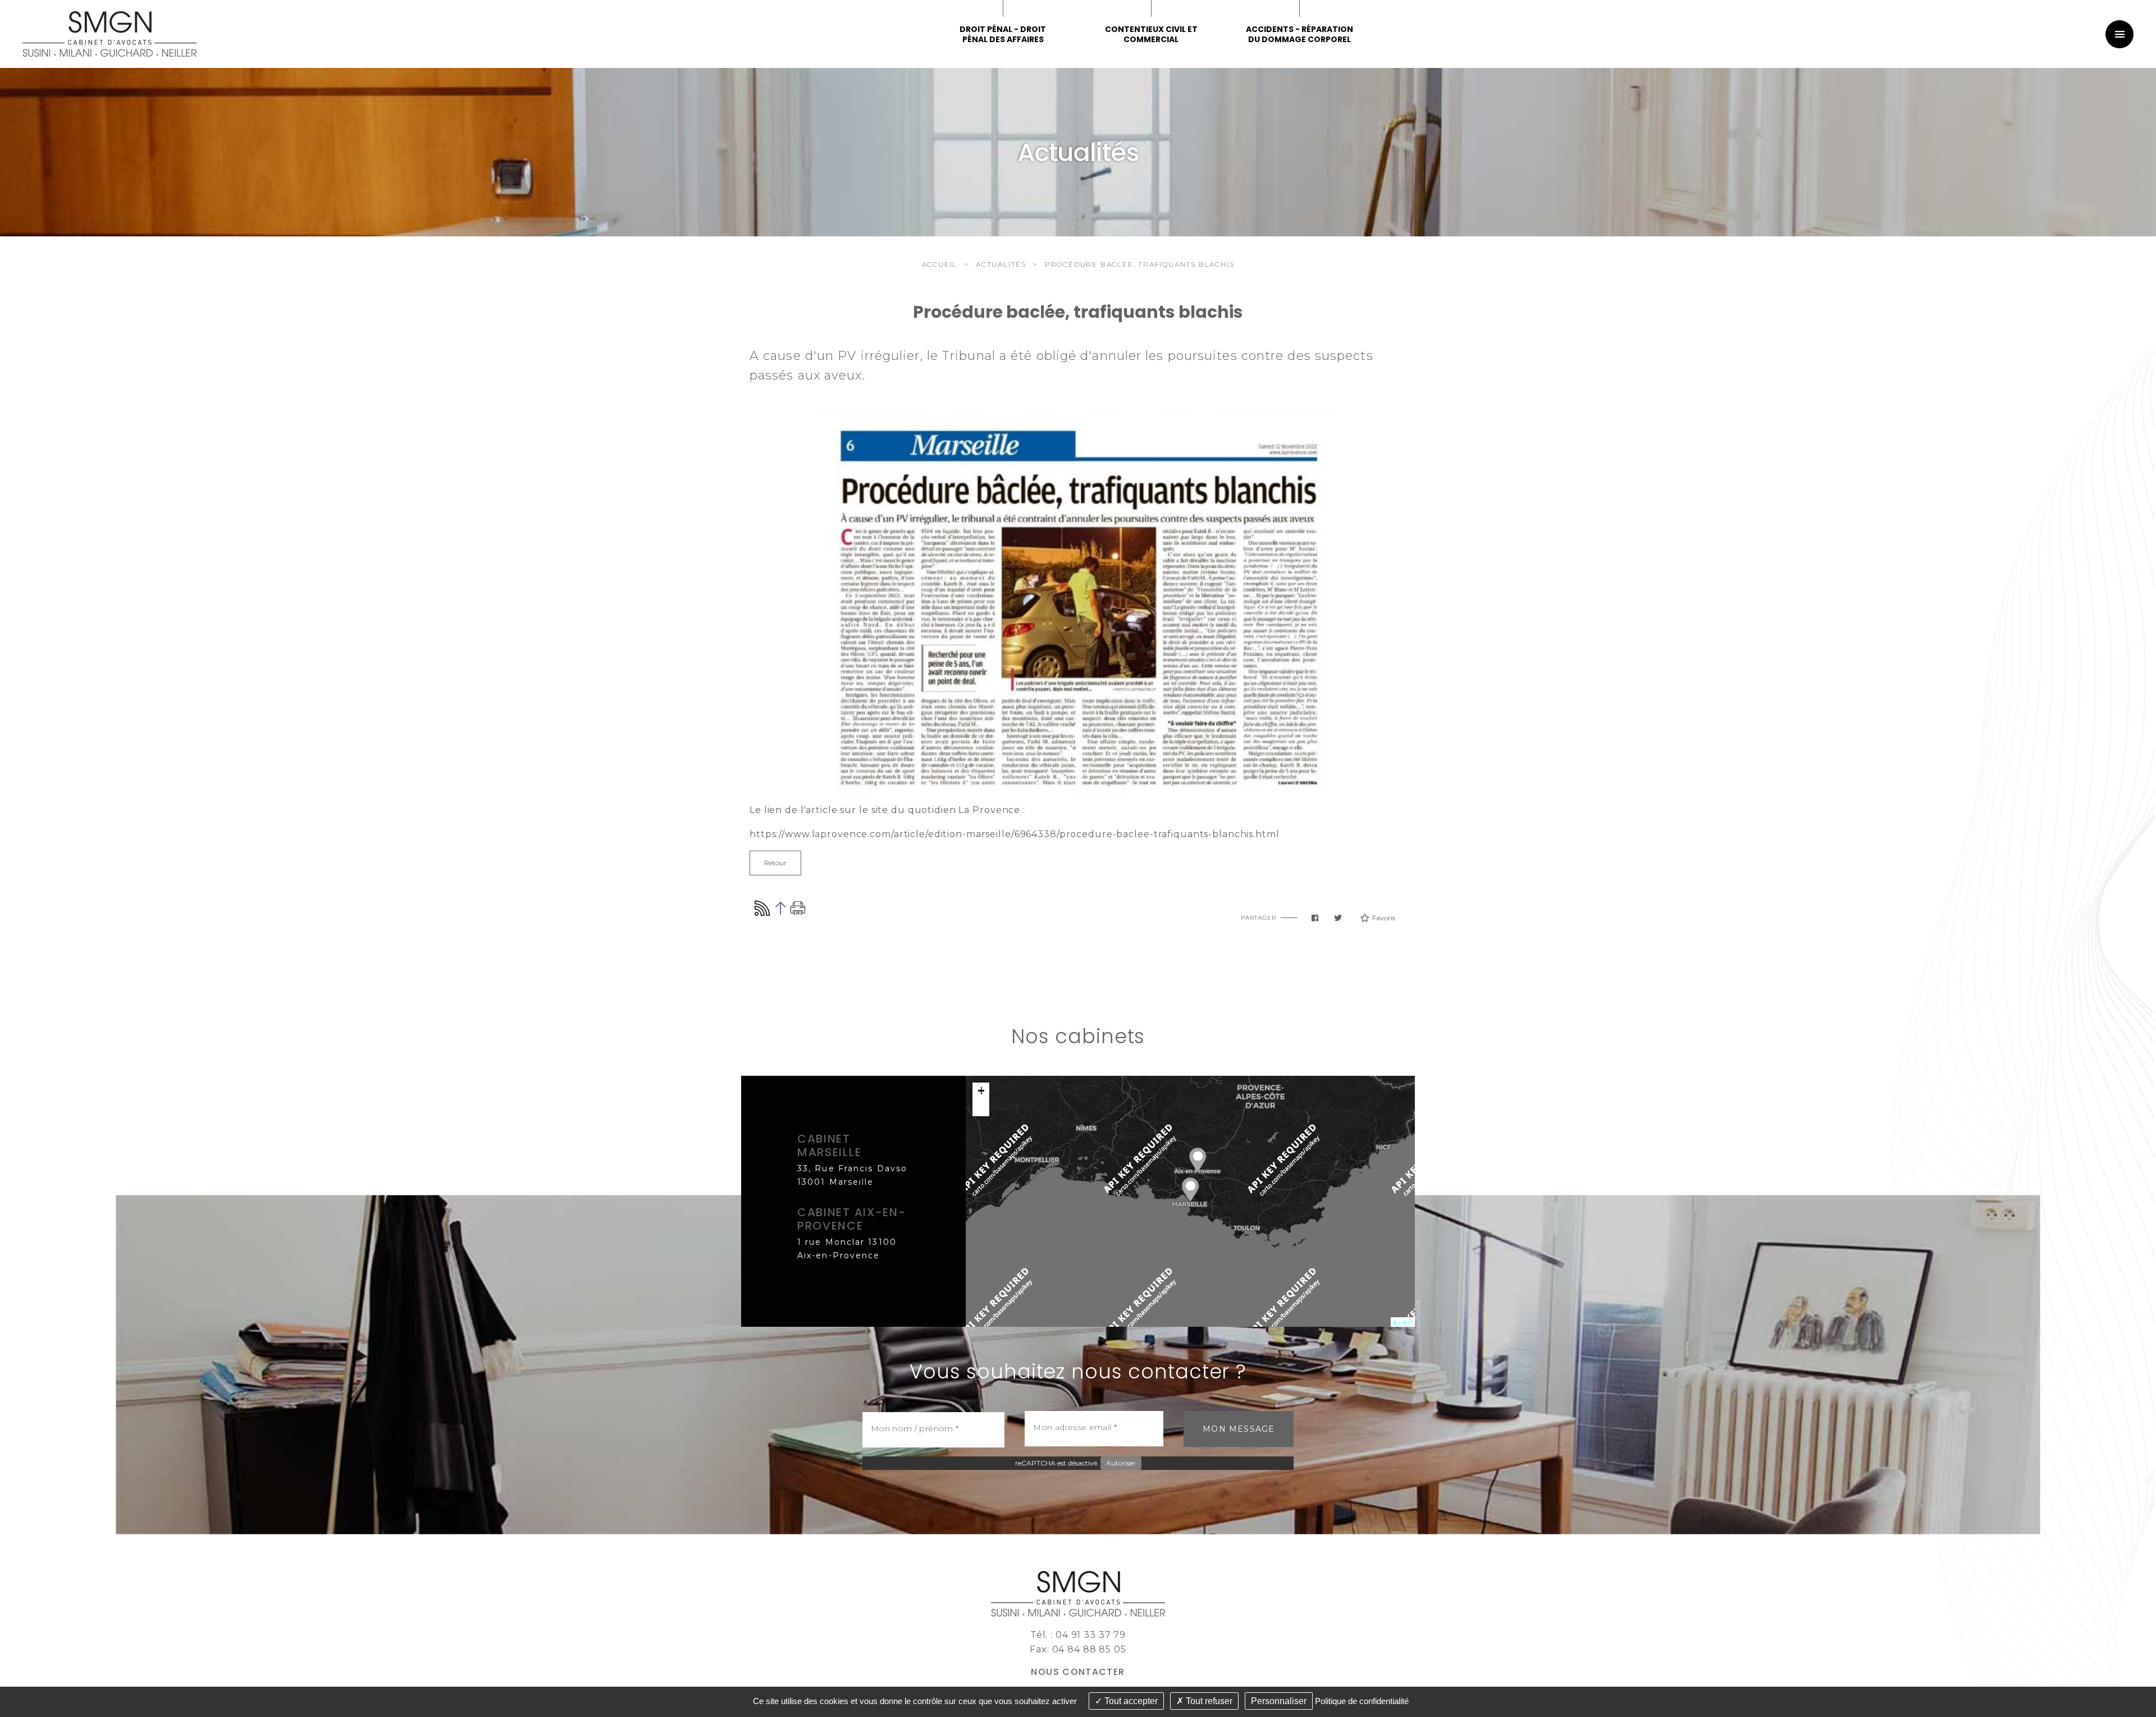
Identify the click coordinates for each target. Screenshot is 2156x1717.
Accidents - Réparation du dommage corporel (1299, 34)
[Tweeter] (1338, 918)
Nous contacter (1078, 1672)
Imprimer (798, 908)
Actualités (1001, 264)
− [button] (981, 1108)
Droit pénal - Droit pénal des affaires (1003, 34)
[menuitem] (1151, 34)
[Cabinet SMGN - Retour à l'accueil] (109, 33)
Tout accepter (1130, 1701)
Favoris (1384, 918)
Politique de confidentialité (1362, 1701)
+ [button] (981, 1091)
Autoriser (1121, 1463)
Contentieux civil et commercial (1151, 34)
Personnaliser (1279, 1701)
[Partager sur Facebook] (1315, 918)
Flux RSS (762, 908)
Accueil (940, 264)
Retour (775, 863)
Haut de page (780, 908)
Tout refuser (1208, 1701)
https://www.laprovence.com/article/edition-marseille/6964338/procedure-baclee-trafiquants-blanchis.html (1015, 834)
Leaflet (1403, 1322)
